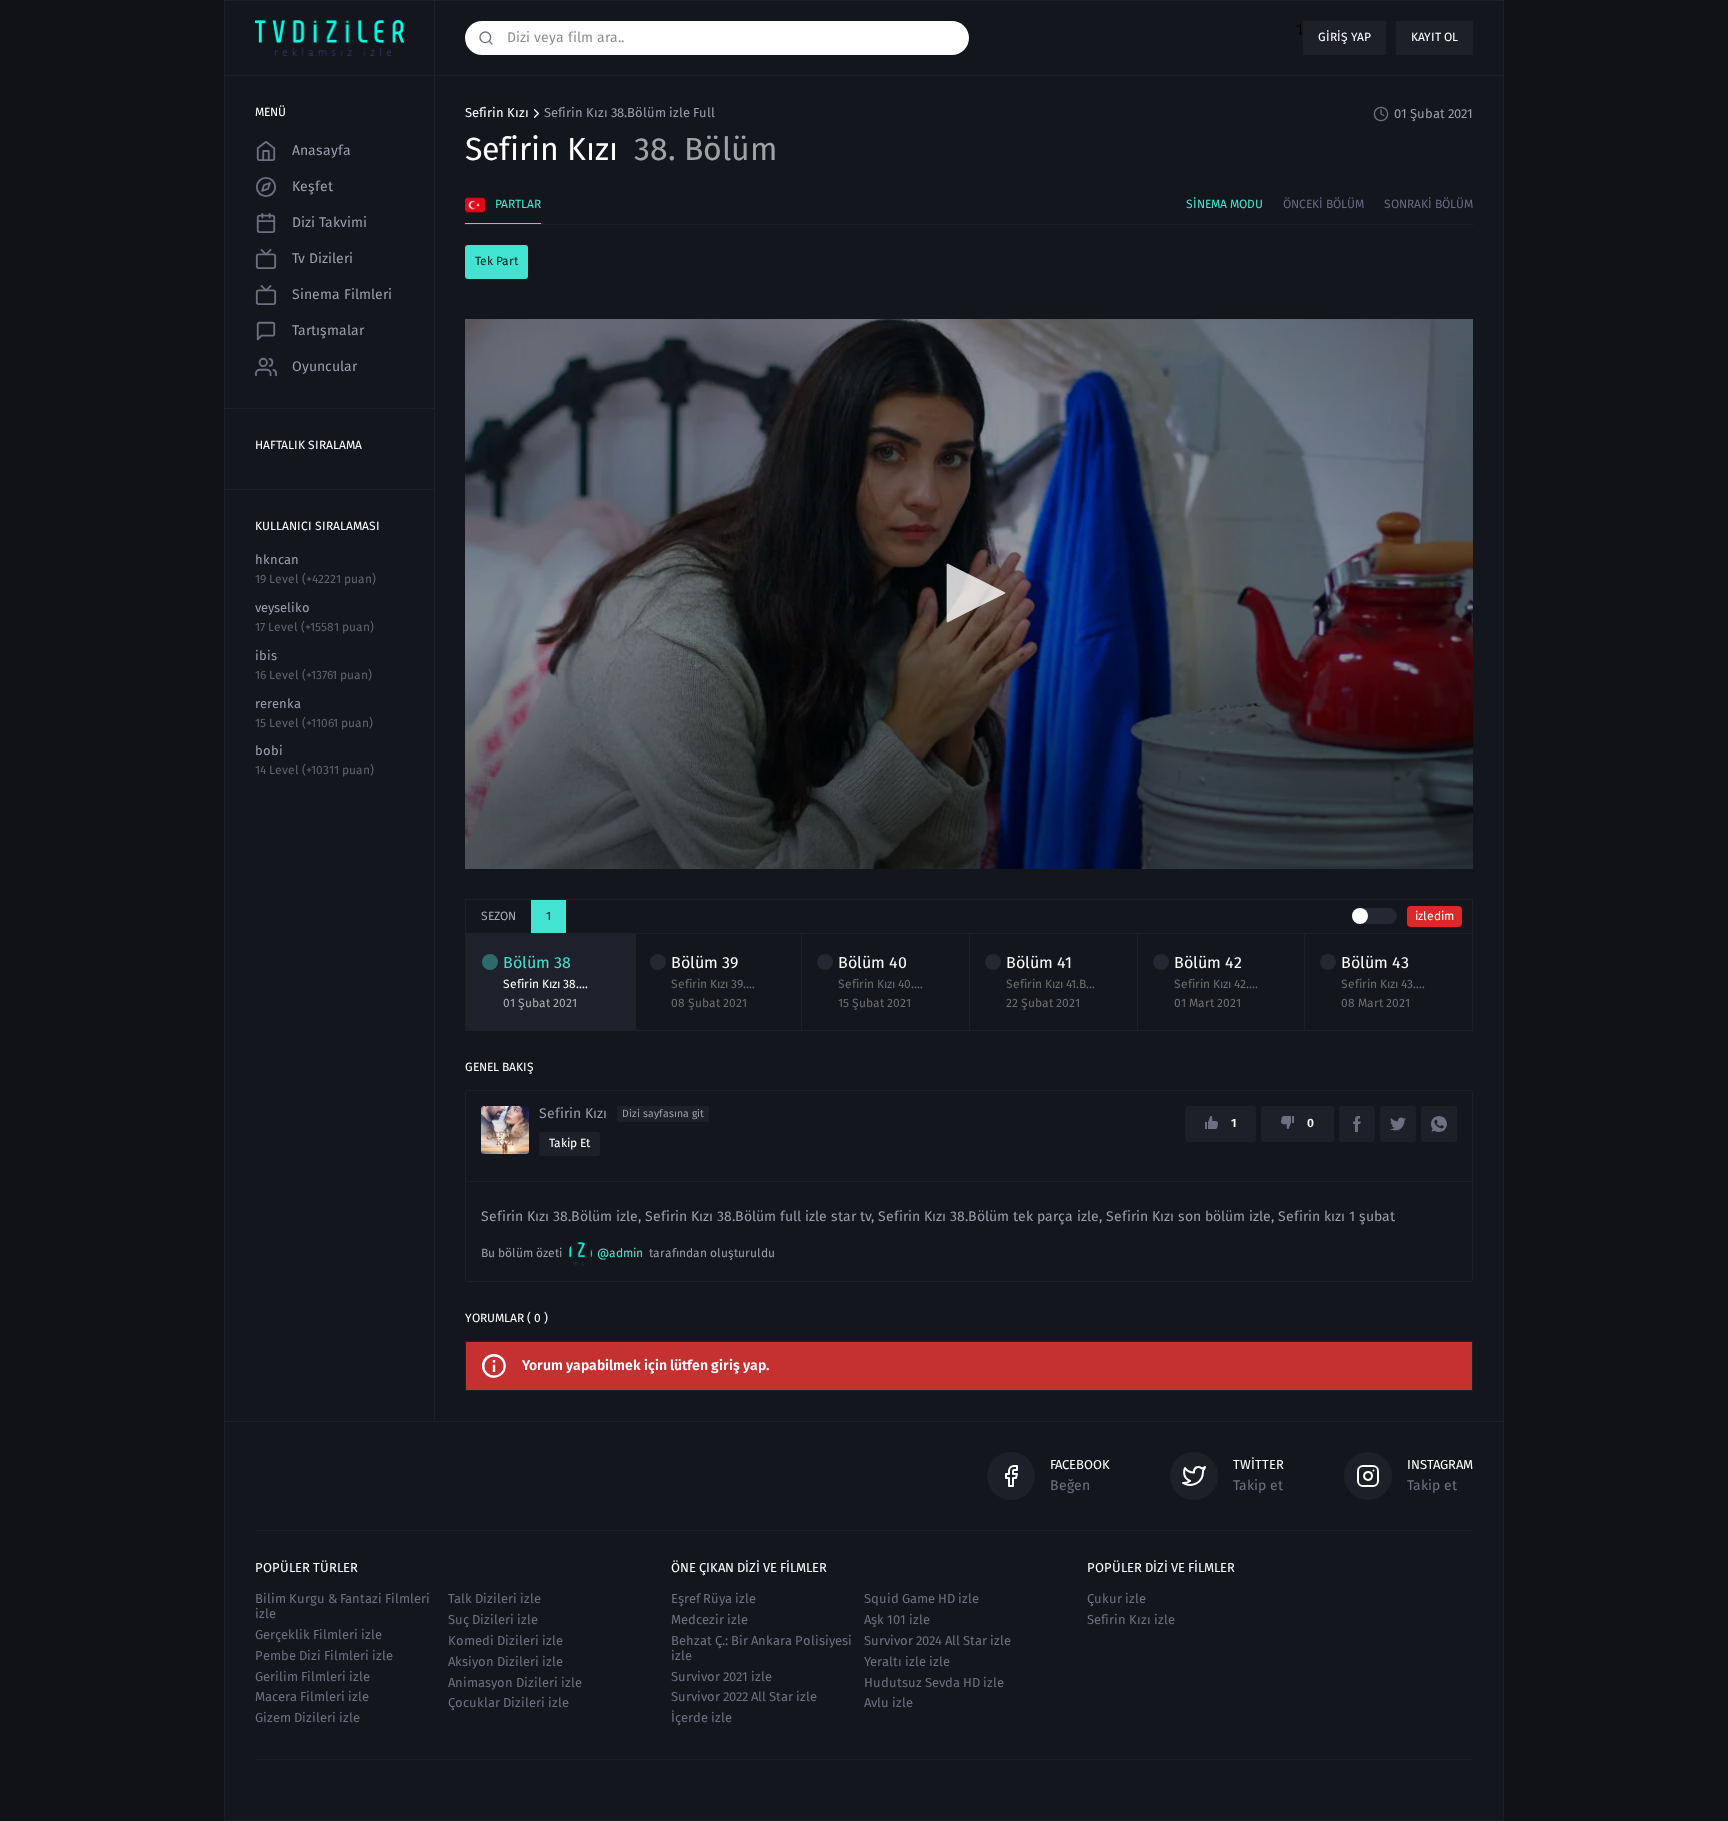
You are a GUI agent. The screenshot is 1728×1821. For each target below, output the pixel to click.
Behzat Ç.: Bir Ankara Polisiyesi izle (761, 1648)
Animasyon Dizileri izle (515, 1682)
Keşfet (312, 186)
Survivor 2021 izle (721, 1676)
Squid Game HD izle (921, 1598)
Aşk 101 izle (897, 1619)
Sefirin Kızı (497, 113)
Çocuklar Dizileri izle (508, 1702)
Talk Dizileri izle (494, 1598)
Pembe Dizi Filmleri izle (324, 1655)
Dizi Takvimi (329, 222)
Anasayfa (321, 150)
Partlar (518, 204)
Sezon (498, 916)
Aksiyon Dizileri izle (505, 1661)
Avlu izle (888, 1702)
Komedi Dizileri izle (505, 1640)
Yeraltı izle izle (907, 1661)
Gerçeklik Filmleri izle (318, 1634)
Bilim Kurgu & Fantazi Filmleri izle (342, 1606)
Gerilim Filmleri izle (312, 1676)
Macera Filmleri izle (312, 1696)
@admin (620, 1253)
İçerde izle (701, 1717)
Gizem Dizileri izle (307, 1717)
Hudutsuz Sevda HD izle (934, 1682)
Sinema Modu (1224, 204)
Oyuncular (324, 366)
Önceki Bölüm (1323, 204)
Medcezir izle (709, 1619)
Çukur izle (1116, 1598)
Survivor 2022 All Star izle (744, 1696)
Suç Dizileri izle (493, 1619)
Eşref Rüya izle (713, 1598)
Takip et (569, 1143)
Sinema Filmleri (342, 294)
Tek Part (496, 261)
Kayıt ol (1434, 37)
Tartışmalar (328, 330)
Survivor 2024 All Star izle (937, 1640)
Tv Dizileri (322, 258)
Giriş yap (1344, 37)
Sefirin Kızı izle (1131, 1619)
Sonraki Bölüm (1428, 204)
